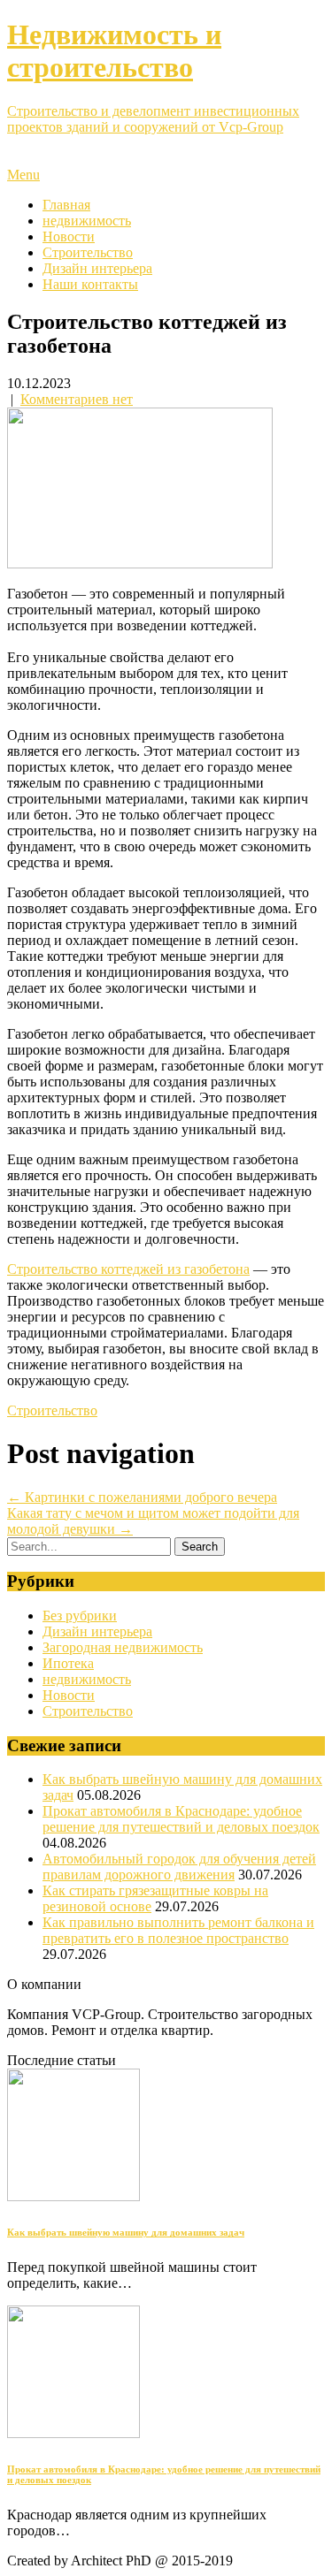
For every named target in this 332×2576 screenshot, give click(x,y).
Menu (23, 175)
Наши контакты (90, 284)
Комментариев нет (77, 399)
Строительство (88, 252)
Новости (69, 236)
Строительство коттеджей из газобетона (128, 1269)
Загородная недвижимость (123, 1647)
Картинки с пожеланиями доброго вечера (142, 1497)
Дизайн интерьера (97, 268)
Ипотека (68, 1663)
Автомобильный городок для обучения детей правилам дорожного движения (179, 1867)
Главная (66, 205)
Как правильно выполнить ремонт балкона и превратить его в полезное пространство (178, 1930)
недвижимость (87, 221)
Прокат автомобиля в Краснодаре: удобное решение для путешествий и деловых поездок (181, 1819)
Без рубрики (80, 1616)
